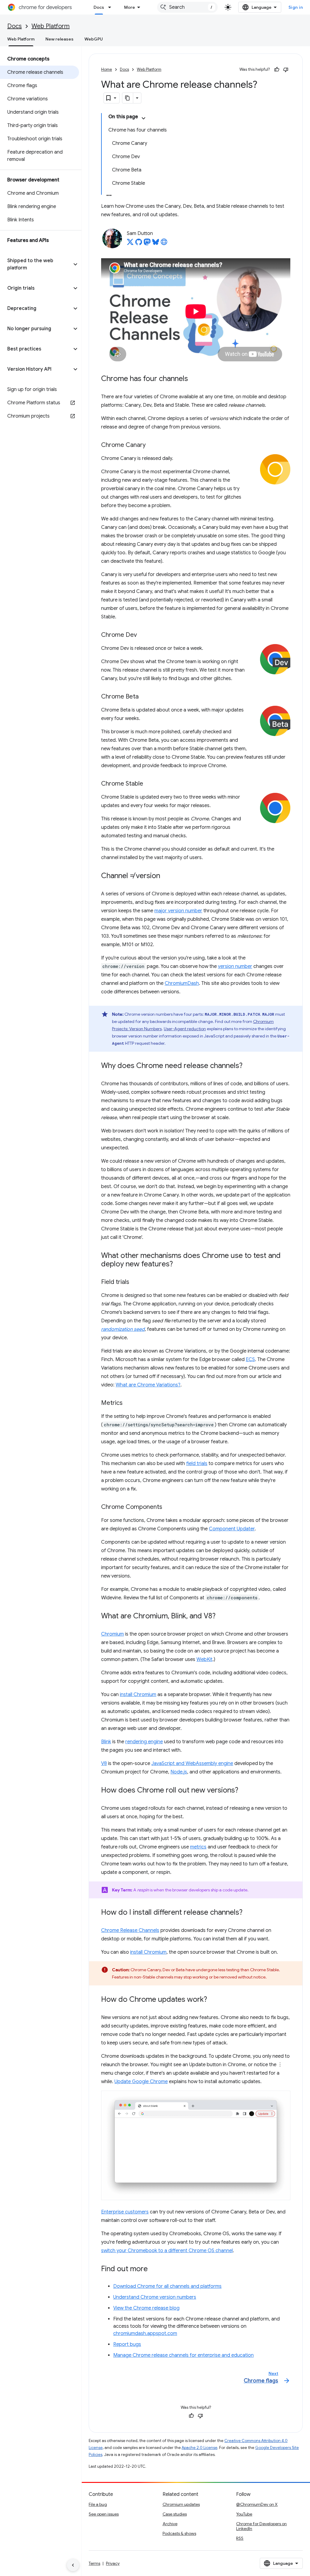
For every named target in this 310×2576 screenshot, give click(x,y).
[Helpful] (277, 70)
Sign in (296, 7)
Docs (99, 7)
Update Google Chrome (141, 2082)
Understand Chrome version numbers (155, 2297)
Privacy (113, 2563)
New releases (59, 39)
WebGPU (94, 39)
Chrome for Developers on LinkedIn (261, 2526)
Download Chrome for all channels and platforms (167, 2286)
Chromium (112, 1634)
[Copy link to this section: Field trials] (135, 1282)
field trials (197, 1464)
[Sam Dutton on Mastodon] (147, 244)
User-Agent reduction (185, 1029)
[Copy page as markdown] (128, 98)
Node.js (179, 1772)
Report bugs (127, 2344)
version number (235, 966)
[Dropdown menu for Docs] (111, 7)
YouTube (244, 2514)
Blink (106, 1742)
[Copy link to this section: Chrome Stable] (149, 784)
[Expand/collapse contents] (143, 118)
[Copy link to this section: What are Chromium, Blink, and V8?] (222, 1616)
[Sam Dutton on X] (130, 244)
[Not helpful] (286, 70)
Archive (170, 2524)
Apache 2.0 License (200, 2448)
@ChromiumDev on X (257, 2504)
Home (107, 69)
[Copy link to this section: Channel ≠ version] (166, 876)
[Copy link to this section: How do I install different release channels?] (249, 1913)
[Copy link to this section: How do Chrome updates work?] (213, 2000)
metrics (198, 1847)
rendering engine (144, 1742)
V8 (104, 1763)
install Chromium (138, 1695)
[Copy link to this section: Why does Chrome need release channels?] (249, 1066)
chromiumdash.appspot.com (145, 2333)
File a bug (98, 2504)
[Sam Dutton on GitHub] (139, 244)
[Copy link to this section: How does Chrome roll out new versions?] (244, 1790)
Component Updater (232, 1529)
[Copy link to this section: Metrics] (129, 1403)
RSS (240, 2538)
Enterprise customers (125, 2212)
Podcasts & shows (179, 2533)
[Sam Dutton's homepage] (164, 244)
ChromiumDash (182, 983)
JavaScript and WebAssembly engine (192, 1763)
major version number (178, 911)
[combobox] (187, 7)
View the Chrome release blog (146, 2308)
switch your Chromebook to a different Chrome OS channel (167, 2251)
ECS (250, 1360)
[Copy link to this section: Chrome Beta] (145, 697)
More (130, 7)
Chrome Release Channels (130, 1930)
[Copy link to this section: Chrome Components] (168, 1507)
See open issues (104, 2514)
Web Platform (51, 26)
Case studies (175, 2514)
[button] (36, 264)
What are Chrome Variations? (148, 1385)
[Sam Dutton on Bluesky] (156, 244)
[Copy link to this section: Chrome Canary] (152, 445)
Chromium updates (181, 2504)
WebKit (204, 1659)
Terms (94, 2563)
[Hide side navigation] (73, 2565)
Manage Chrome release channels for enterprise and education (183, 2355)
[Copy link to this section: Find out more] (154, 2269)
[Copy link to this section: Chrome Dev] (143, 635)
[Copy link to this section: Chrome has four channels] (194, 379)
